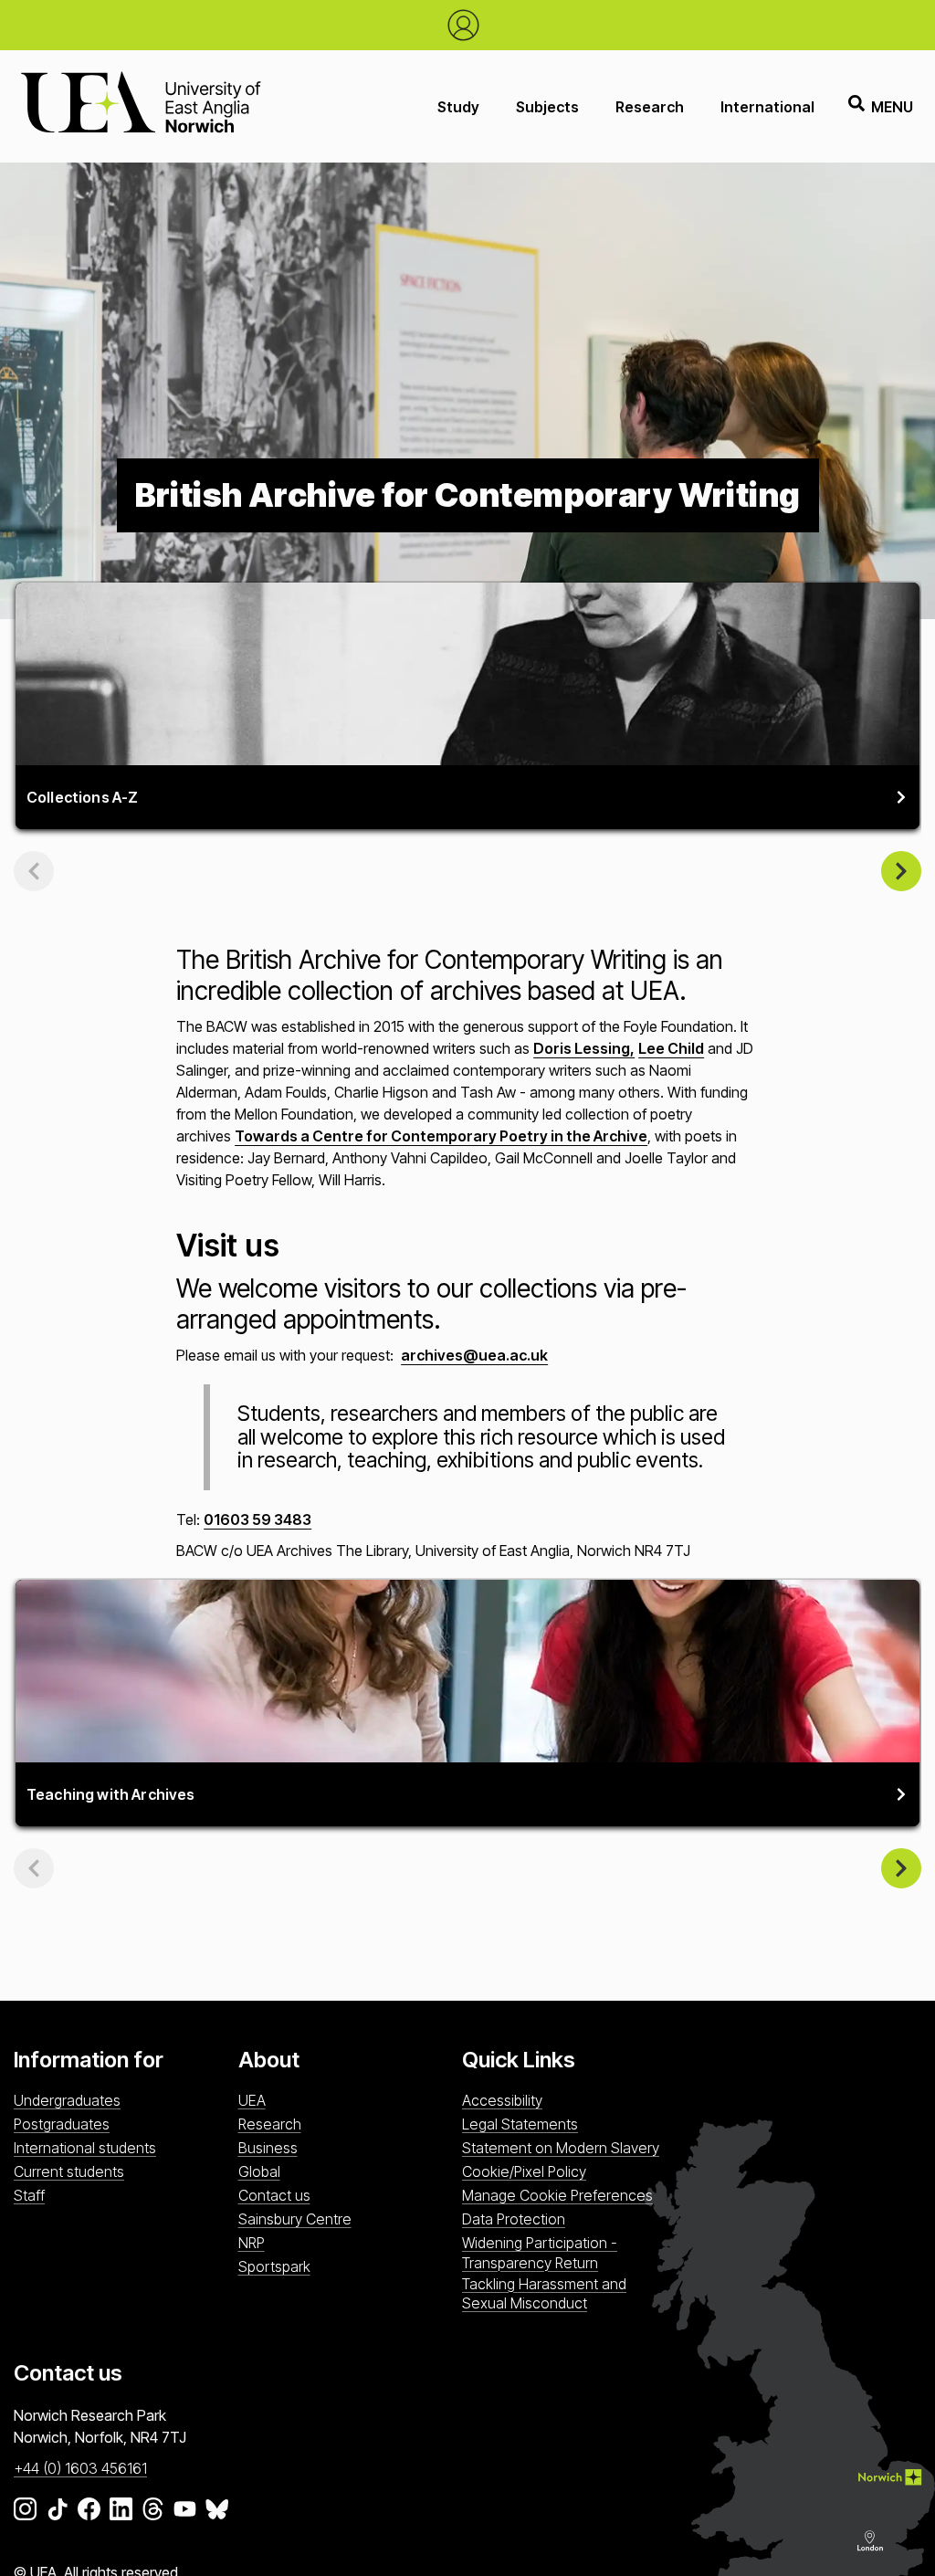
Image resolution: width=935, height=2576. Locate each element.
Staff (29, 2195)
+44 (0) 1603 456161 (80, 2468)
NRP (252, 2243)
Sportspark (274, 2266)
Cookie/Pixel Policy (524, 2171)
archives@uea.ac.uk (474, 1355)
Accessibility (502, 2100)
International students (85, 2148)
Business (268, 2148)
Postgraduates (62, 2124)
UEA (252, 2100)
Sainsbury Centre (295, 2219)
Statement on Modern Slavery (561, 2148)
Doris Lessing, (584, 1048)
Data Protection (514, 2219)
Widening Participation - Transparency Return (540, 2252)
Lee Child (671, 1048)
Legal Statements (520, 2124)
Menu (892, 107)
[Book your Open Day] (468, 25)
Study (458, 107)
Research (650, 107)
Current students (69, 2171)
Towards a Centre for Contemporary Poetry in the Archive (441, 1136)
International (767, 107)
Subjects (547, 107)
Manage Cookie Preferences (557, 2195)
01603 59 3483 (257, 1519)
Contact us (274, 2195)
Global (259, 2171)
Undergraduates (67, 2100)
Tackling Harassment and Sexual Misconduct (544, 2293)
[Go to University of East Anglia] (141, 106)
